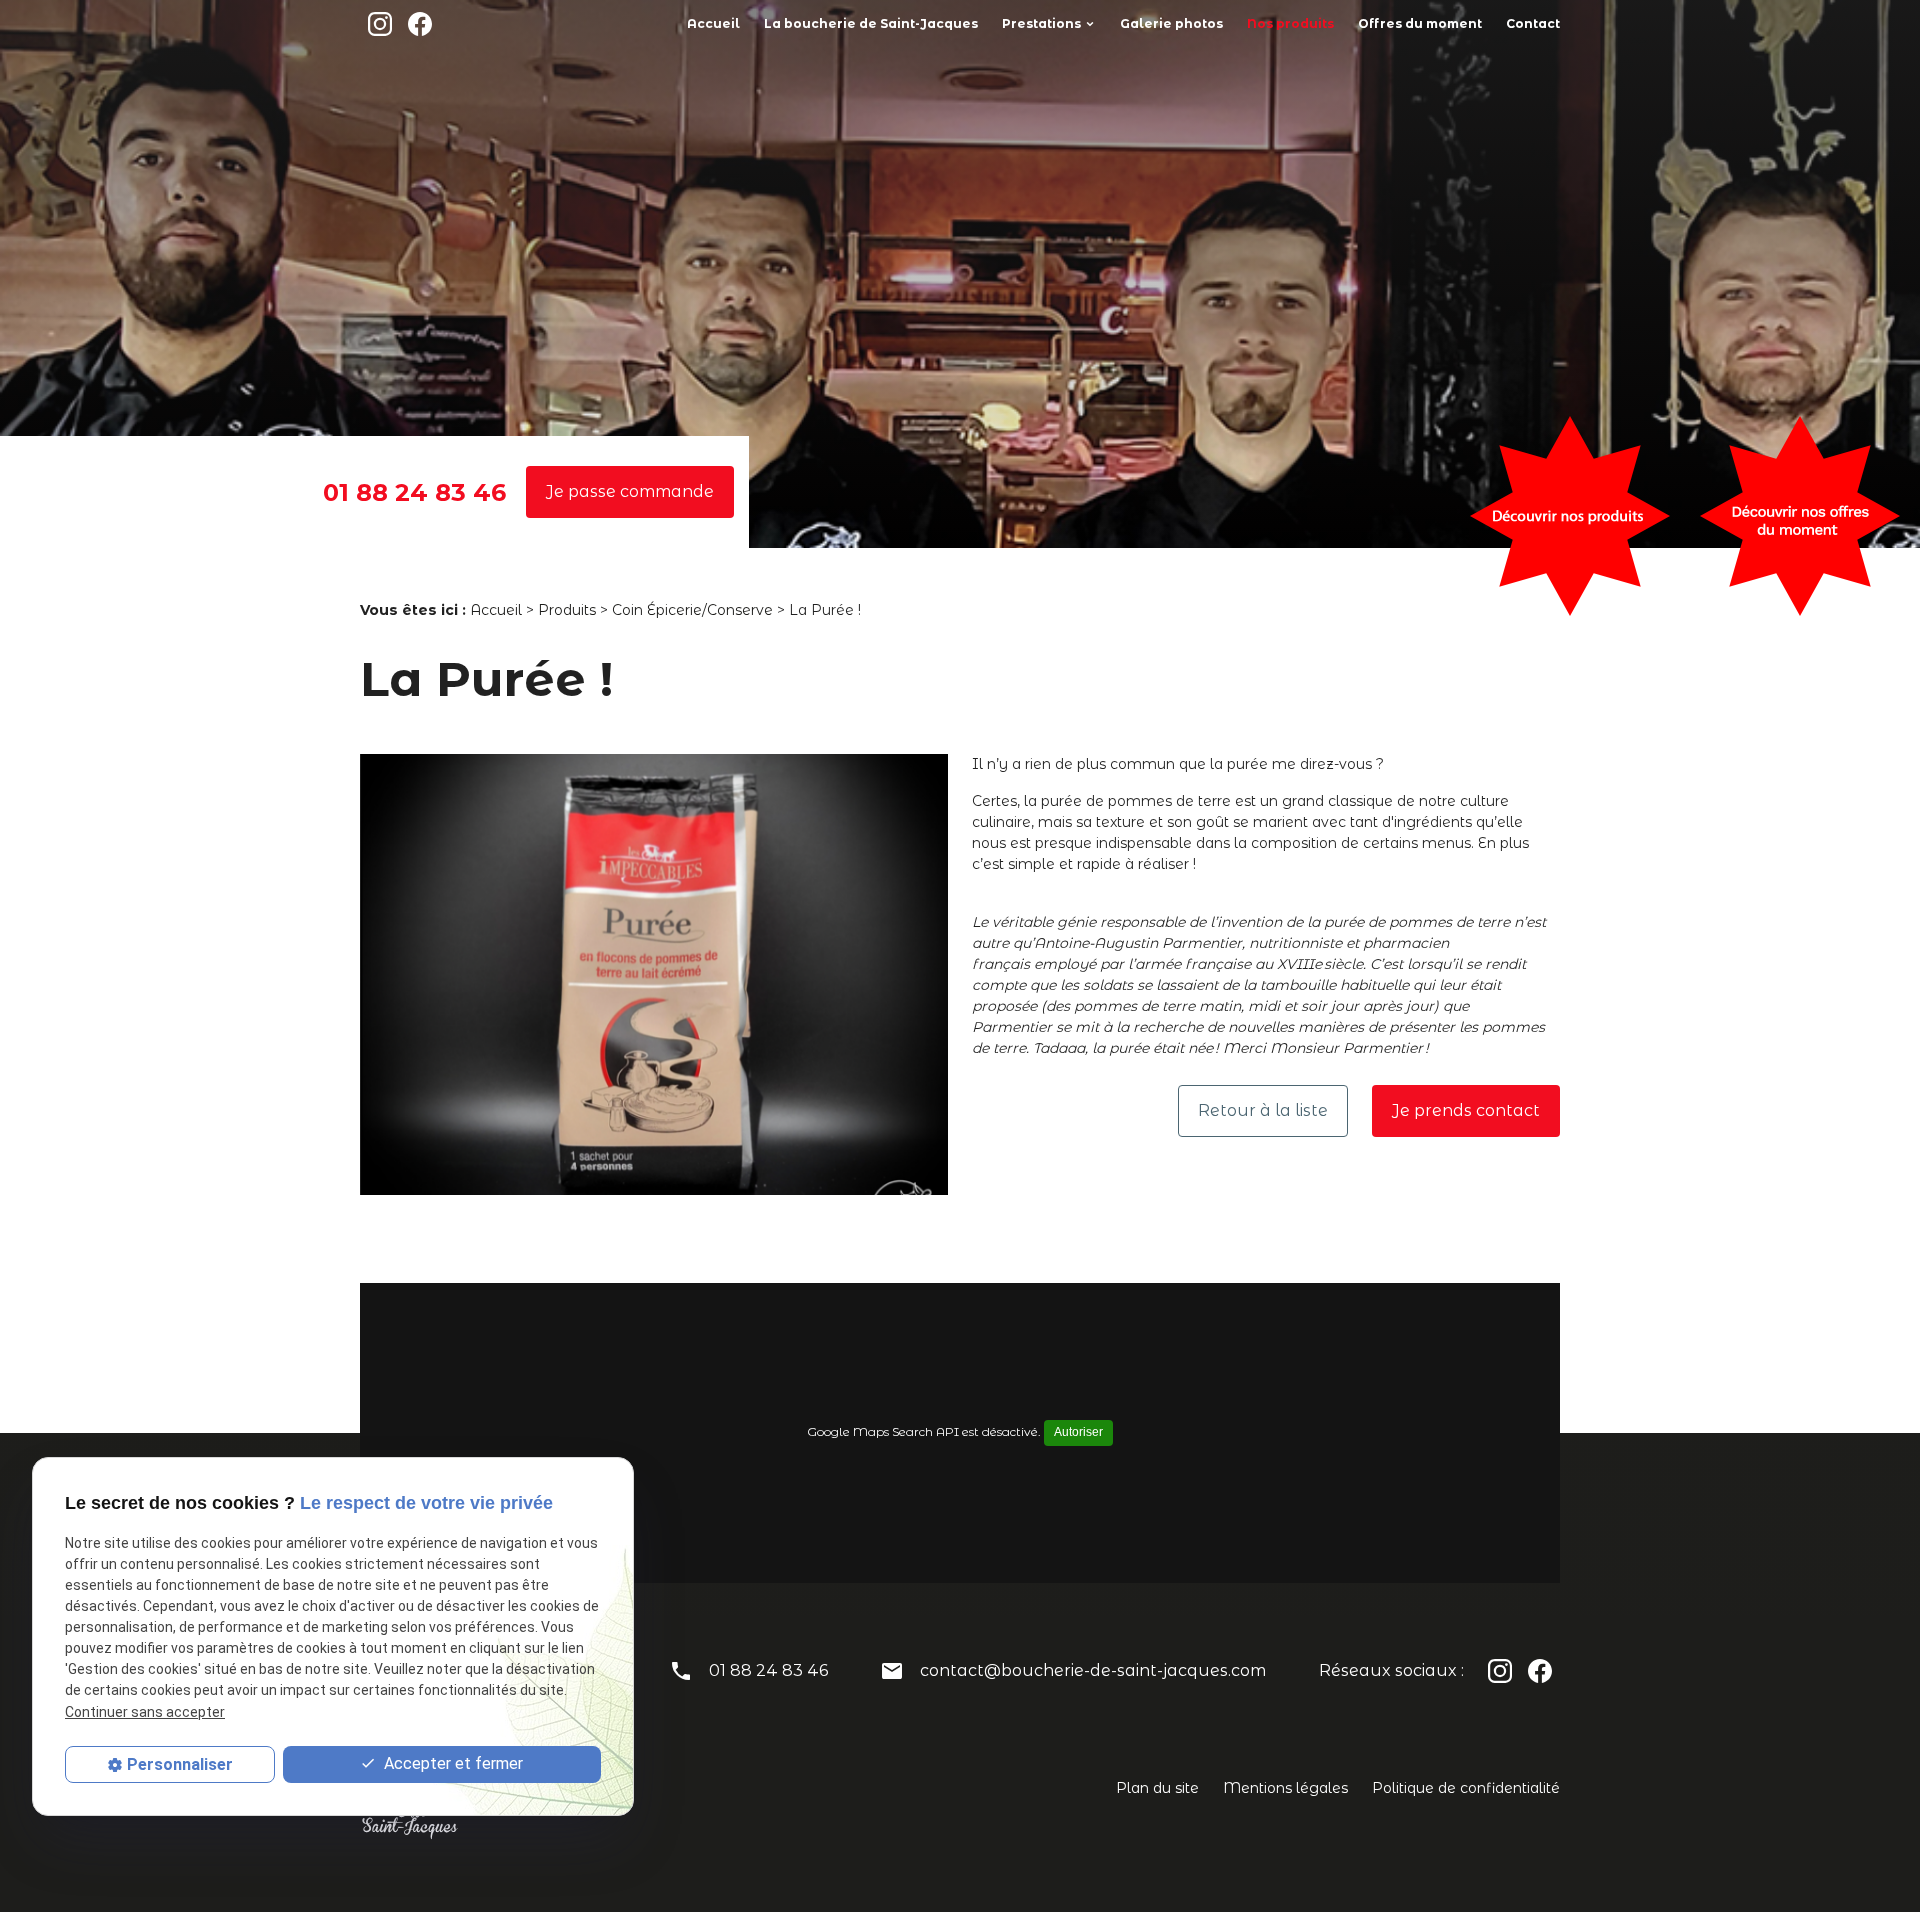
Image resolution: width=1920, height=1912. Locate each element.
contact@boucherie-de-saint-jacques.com (1093, 1670)
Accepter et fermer (451, 1764)
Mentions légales (1285, 1788)
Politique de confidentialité (1466, 1788)
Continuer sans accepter (145, 1712)
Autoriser (1078, 1432)
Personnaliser (180, 1764)
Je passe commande (630, 491)
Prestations (1041, 23)
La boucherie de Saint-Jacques (871, 23)
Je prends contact (1466, 1110)
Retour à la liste (1263, 1110)
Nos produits (1290, 23)
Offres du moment (1420, 23)
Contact (1533, 23)
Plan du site (1157, 1788)
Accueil (713, 23)
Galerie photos (1171, 23)
